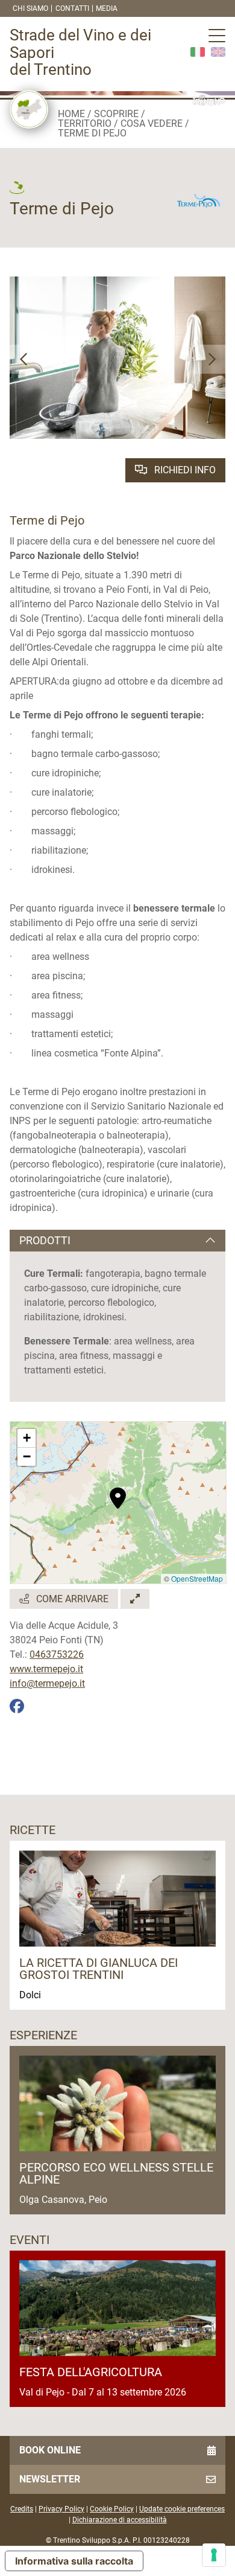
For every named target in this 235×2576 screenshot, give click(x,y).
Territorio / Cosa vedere (120, 123)
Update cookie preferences (182, 2509)
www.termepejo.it (46, 1669)
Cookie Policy (112, 2509)
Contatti (72, 8)
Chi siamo (30, 8)
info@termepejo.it (47, 1683)
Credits (22, 2509)
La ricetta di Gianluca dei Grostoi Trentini (99, 1969)
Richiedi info (184, 470)
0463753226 (57, 1654)
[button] (24, 359)
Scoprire (116, 114)
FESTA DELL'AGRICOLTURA (91, 2372)
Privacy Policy (61, 2509)
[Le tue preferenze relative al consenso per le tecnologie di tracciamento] (214, 2555)
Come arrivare (71, 1599)
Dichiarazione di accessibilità (120, 2520)
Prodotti (45, 1240)
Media (107, 8)
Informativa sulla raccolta (74, 2561)
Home (71, 114)
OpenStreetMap (197, 1578)
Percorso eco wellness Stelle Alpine (116, 2173)
